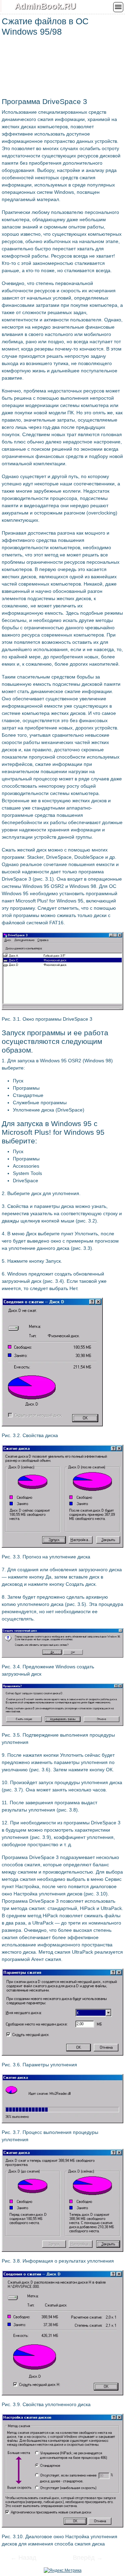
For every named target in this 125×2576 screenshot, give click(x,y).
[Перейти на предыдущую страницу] (28, 2558)
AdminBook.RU (45, 6)
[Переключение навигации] (118, 7)
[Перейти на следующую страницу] (83, 2558)
